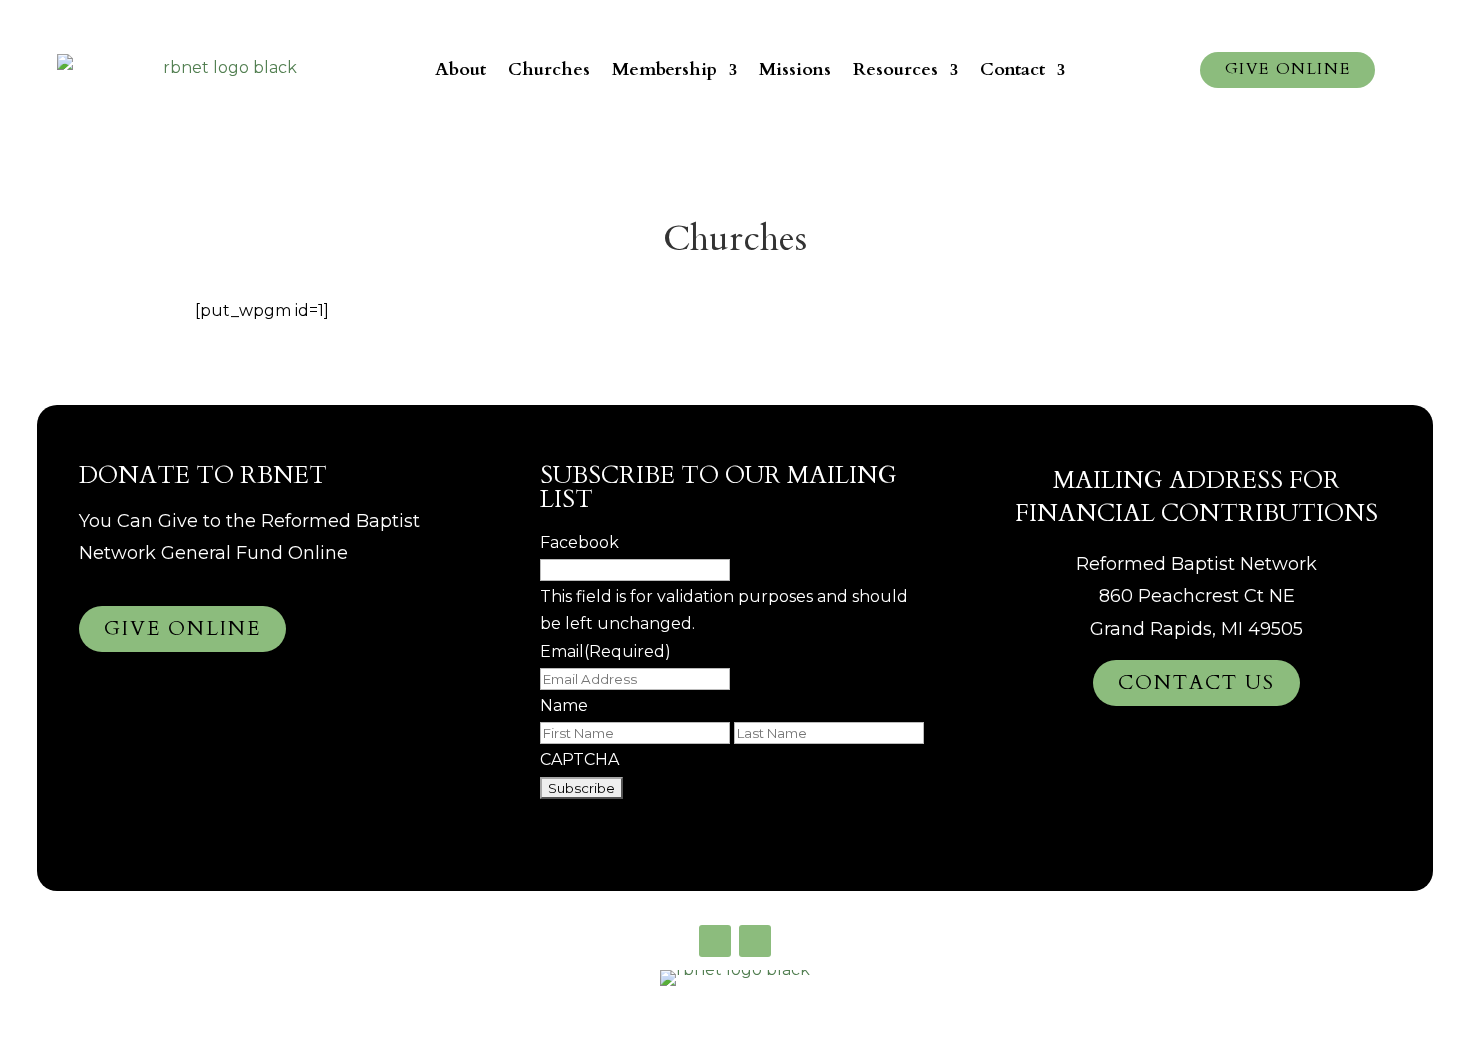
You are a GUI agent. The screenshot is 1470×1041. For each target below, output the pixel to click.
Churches (549, 69)
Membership (664, 69)
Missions (795, 69)
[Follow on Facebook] (715, 941)
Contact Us (1196, 682)
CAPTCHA (579, 759)
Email (605, 651)
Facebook (579, 542)
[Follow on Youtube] (755, 941)
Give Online (1288, 69)
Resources (895, 69)
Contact (1012, 69)
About (460, 69)
